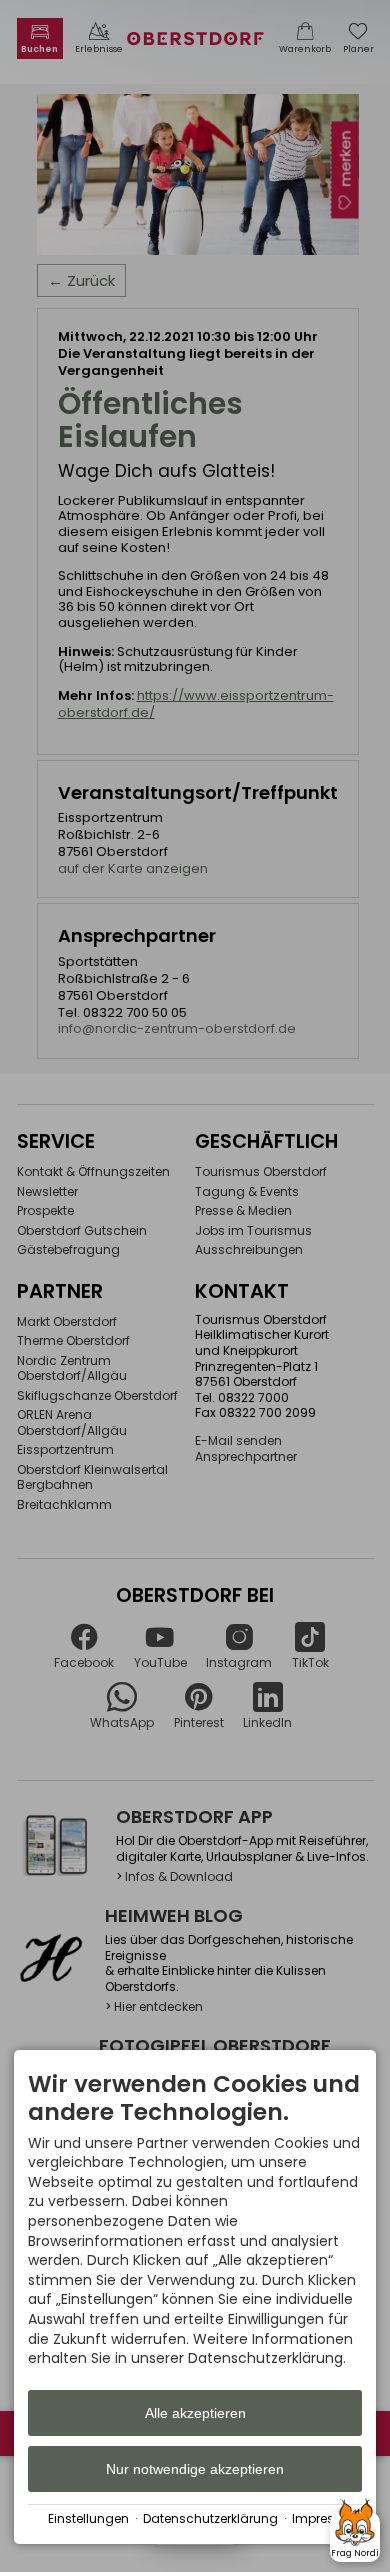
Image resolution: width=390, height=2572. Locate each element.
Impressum (327, 2519)
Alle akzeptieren (195, 2413)
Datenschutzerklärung (210, 2519)
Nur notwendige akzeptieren (195, 2469)
